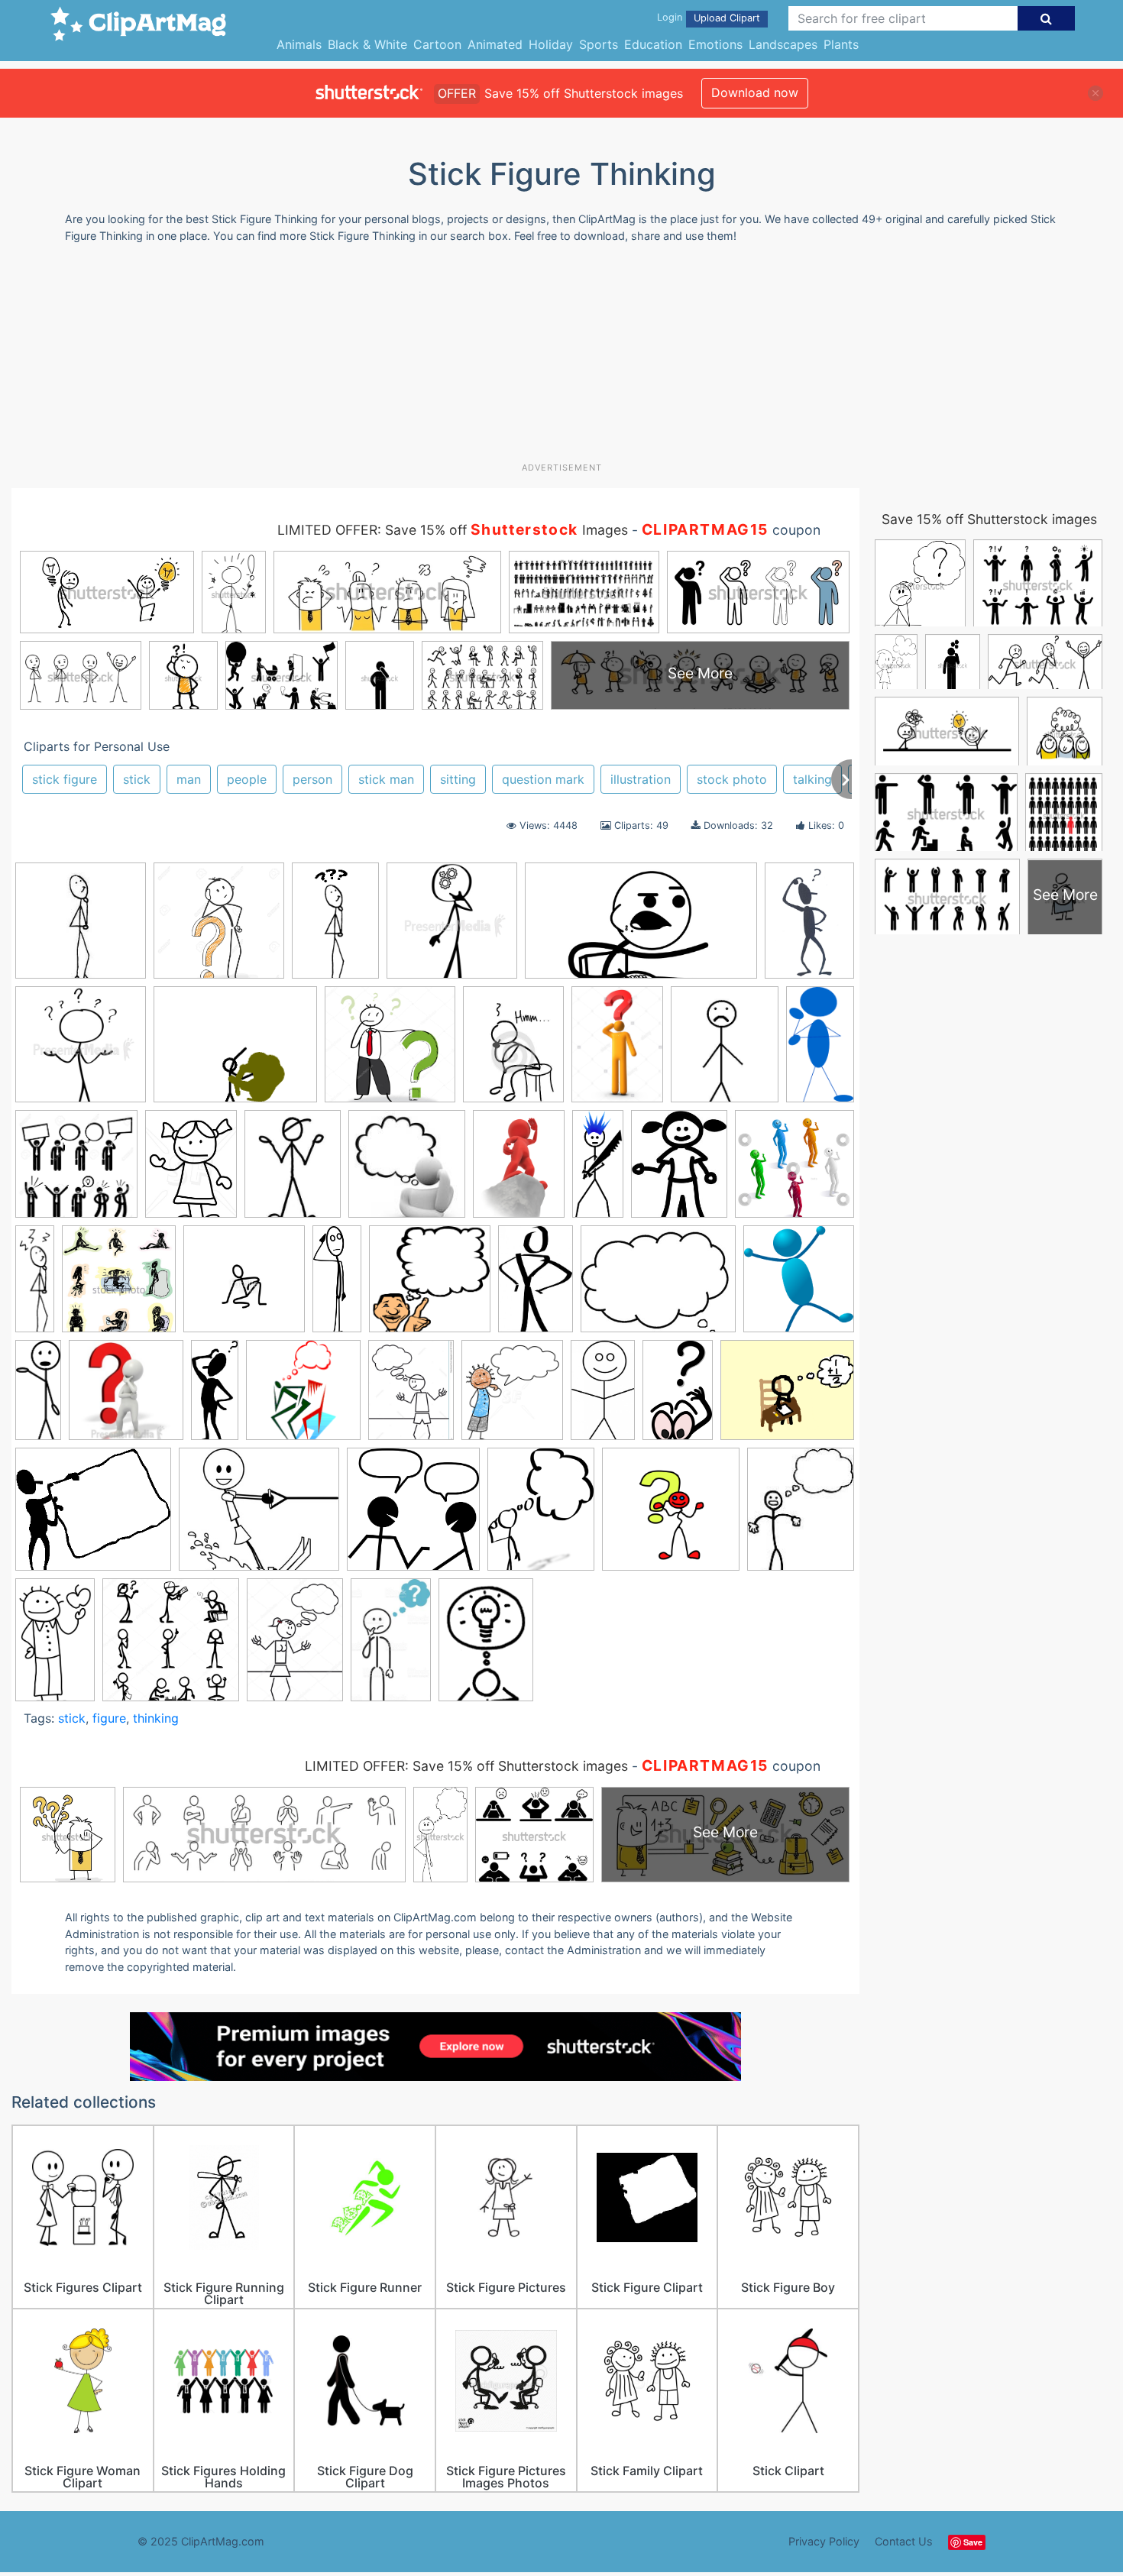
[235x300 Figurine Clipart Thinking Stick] (679, 1171)
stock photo (732, 779)
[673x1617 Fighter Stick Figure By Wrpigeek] (598, 1170)
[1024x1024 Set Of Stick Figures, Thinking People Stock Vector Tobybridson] (171, 1647)
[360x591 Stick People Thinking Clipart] (678, 1397)
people (247, 779)
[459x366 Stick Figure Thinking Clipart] (235, 1052)
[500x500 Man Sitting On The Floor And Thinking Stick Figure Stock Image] (244, 1286)
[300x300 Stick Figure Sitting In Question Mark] (126, 1397)
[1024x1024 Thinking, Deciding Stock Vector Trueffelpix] (390, 1052)
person (312, 779)
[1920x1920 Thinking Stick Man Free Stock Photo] (671, 1516)
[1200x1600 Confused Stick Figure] (519, 1171)
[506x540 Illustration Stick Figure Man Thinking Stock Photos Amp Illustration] (119, 1286)
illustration (641, 779)
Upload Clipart (727, 18)
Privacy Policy (824, 2541)
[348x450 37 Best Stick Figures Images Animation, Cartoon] (513, 1051)
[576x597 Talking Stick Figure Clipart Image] (413, 1516)
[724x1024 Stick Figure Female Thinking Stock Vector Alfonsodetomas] (295, 1646)
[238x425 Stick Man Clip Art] (603, 1396)
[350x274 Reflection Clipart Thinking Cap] (658, 1286)
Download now (755, 92)
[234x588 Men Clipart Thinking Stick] (337, 1286)
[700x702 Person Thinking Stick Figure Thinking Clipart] (430, 1286)
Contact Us (904, 2541)
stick (137, 779)
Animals (299, 44)
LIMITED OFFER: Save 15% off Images (453, 530)
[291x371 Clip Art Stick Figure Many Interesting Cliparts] (293, 1171)
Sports (599, 44)
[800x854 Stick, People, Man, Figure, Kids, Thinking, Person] (799, 1285)
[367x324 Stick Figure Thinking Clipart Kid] (93, 1516)
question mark (543, 779)
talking (812, 779)
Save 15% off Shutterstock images (989, 519)
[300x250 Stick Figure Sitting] (787, 1396)
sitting (458, 779)
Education (653, 44)
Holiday (551, 44)
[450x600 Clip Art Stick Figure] (191, 1171)
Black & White (367, 44)
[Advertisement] (561, 358)
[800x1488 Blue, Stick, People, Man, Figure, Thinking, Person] (820, 1049)
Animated (495, 44)
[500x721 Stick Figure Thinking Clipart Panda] (486, 1646)
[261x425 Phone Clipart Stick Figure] (536, 1286)
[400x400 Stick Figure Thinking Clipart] (452, 928)
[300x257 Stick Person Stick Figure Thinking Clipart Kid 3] (259, 1516)
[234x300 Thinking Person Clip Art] (541, 1516)
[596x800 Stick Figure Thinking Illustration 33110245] (411, 1397)
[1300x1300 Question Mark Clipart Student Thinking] (219, 928)
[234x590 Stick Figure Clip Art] (38, 1396)
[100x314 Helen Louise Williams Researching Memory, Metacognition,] (35, 1285)
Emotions (715, 44)
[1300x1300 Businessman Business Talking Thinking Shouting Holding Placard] (76, 1171)
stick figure (65, 779)
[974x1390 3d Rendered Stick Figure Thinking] (617, 1051)
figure (109, 1718)
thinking (156, 1718)
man (189, 779)
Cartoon (437, 44)
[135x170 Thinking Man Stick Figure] (801, 1515)
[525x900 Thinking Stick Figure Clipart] (55, 1646)
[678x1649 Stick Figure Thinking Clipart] (215, 1396)
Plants (841, 44)
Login (670, 17)
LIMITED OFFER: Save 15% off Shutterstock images (466, 1766)
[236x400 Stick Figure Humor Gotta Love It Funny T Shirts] (391, 1646)
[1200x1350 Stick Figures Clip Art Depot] (512, 1397)
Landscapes (783, 44)
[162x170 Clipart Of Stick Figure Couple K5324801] (407, 1171)
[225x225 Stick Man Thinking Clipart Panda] (81, 928)
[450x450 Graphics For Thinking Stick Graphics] (795, 1170)
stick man (386, 779)
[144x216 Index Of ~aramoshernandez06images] (335, 927)
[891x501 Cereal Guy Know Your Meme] (641, 928)
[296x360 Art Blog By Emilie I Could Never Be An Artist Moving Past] (725, 1052)
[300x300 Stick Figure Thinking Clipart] (303, 1397)
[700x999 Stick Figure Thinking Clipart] (809, 926)
